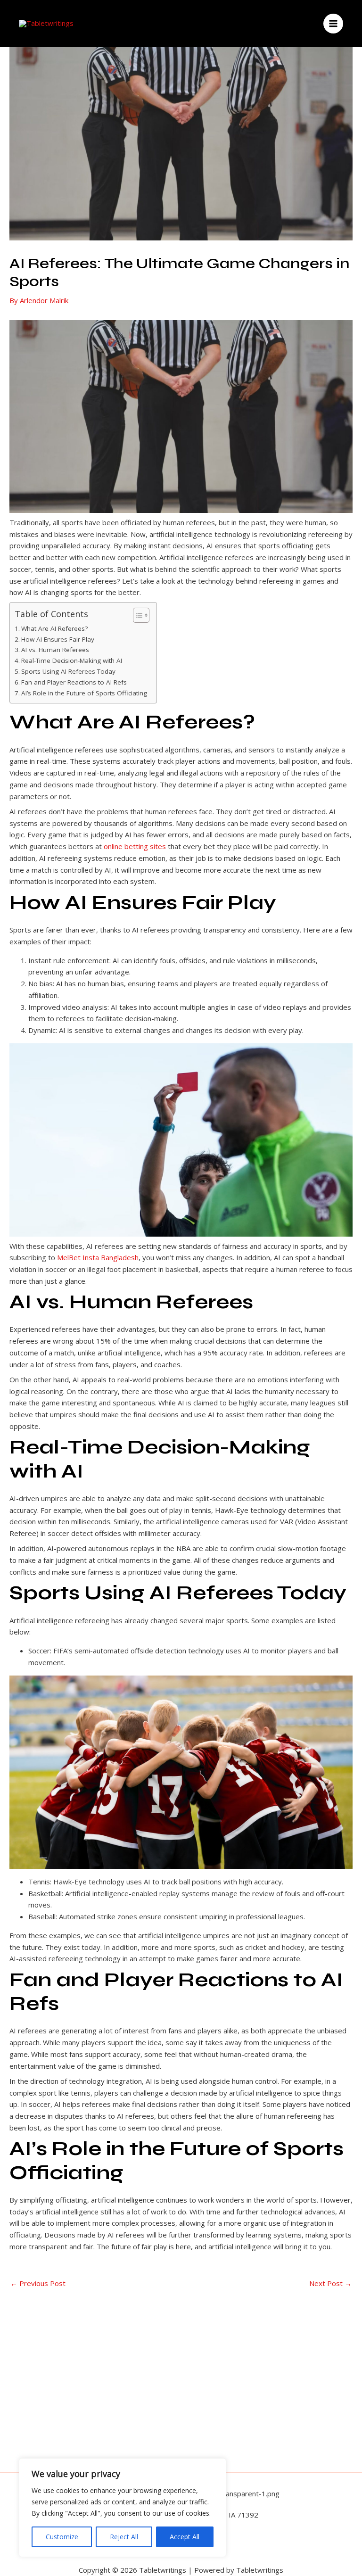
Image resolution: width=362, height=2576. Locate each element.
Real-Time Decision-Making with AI (72, 661)
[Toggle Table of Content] (136, 615)
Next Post (330, 2283)
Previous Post (38, 2283)
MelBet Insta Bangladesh (98, 1257)
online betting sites (135, 846)
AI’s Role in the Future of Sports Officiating (84, 693)
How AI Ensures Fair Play (58, 639)
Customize (62, 2537)
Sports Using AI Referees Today (68, 671)
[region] (123, 2508)
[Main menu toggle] (333, 24)
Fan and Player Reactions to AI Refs (74, 682)
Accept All (185, 2537)
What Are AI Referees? (54, 628)
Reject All (124, 2537)
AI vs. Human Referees (55, 650)
